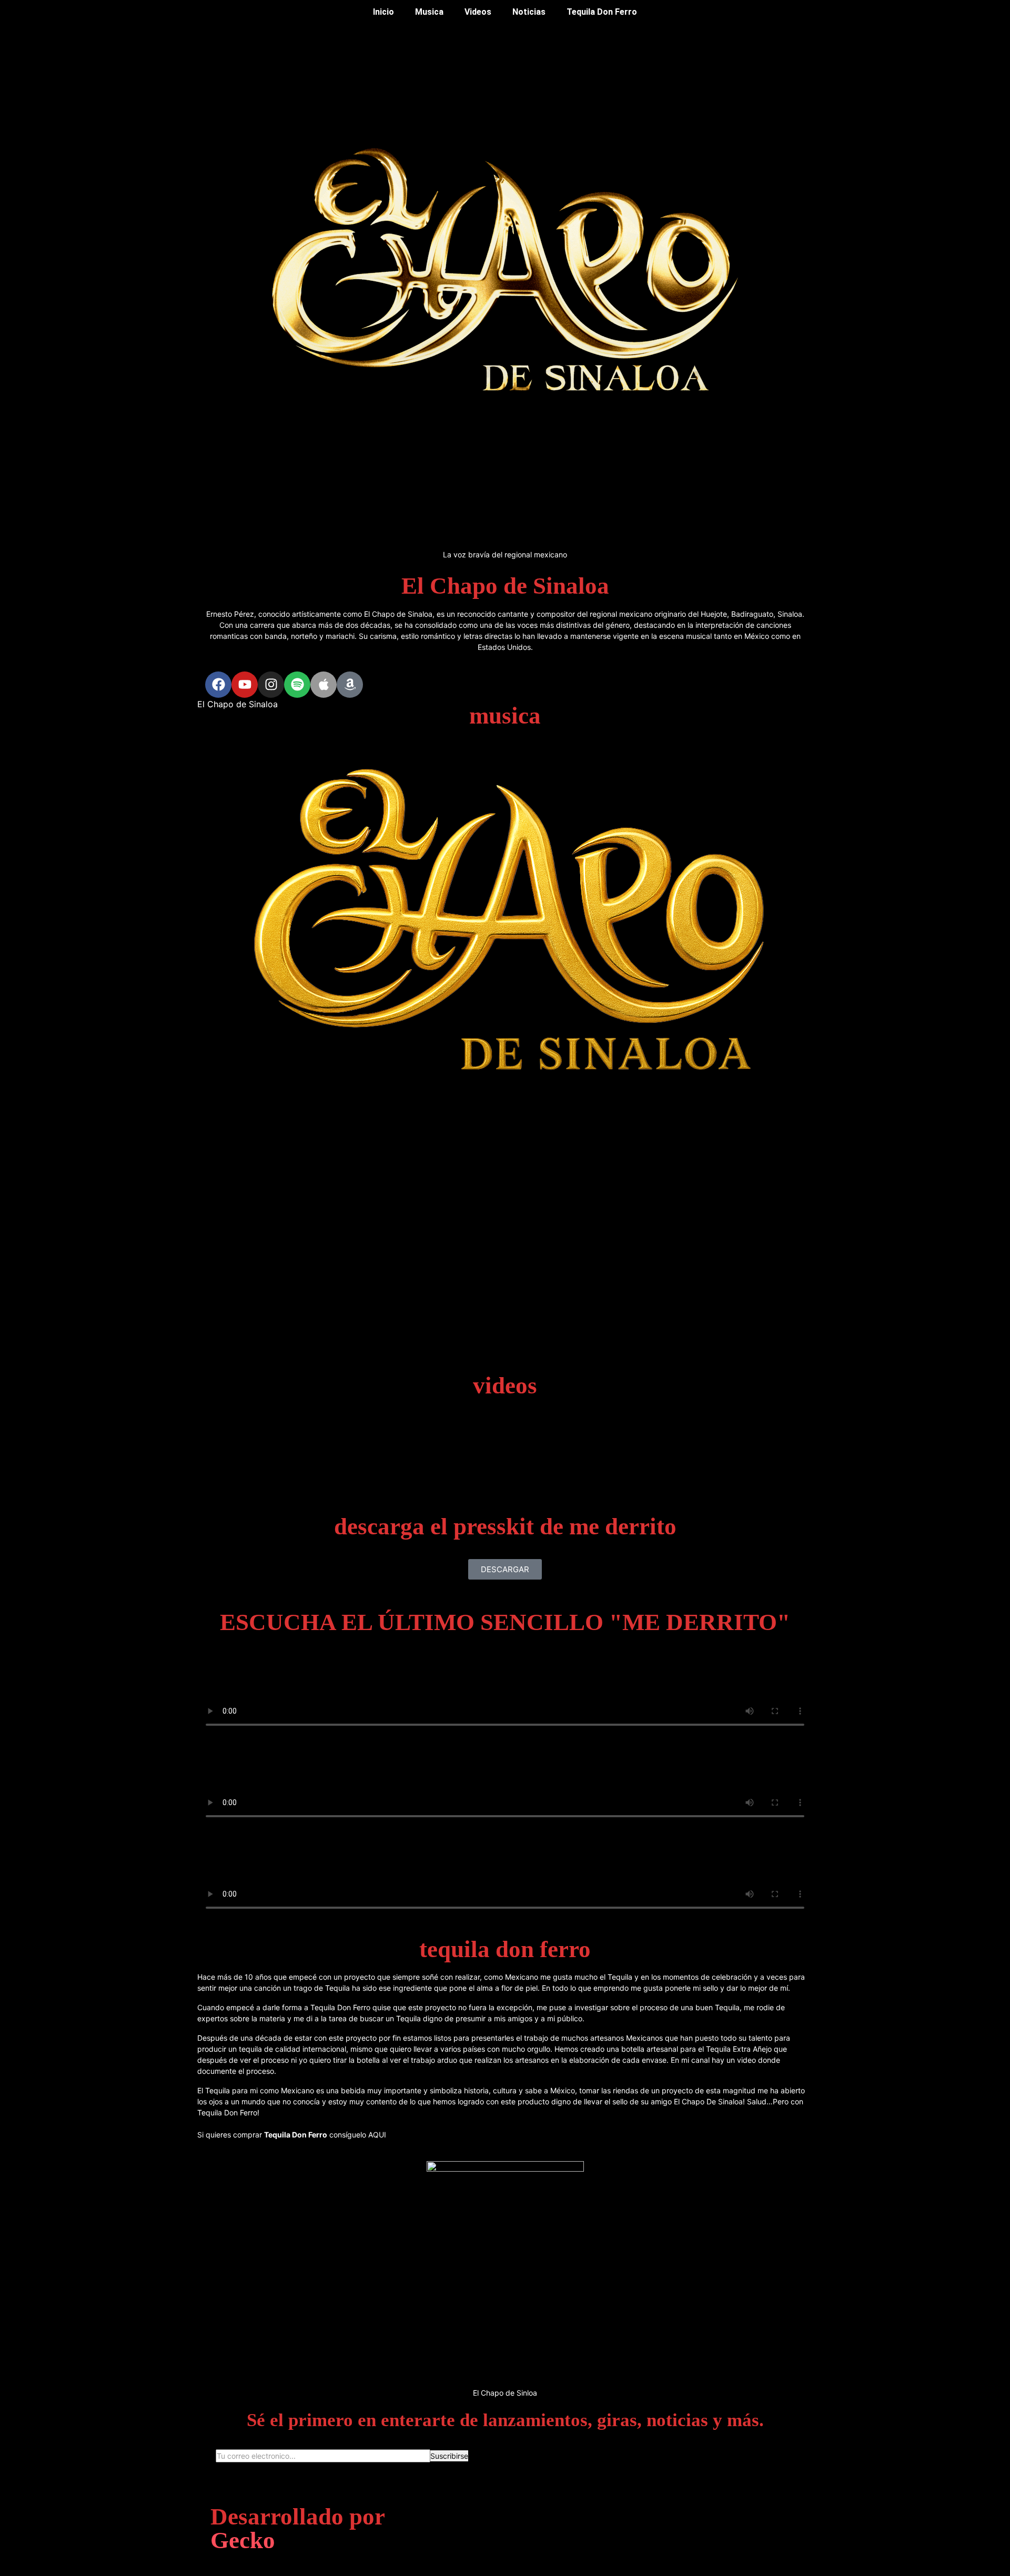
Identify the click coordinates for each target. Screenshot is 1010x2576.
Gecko (243, 2540)
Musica (429, 12)
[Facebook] (218, 685)
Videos (478, 12)
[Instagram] (271, 685)
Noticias (529, 12)
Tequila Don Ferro (602, 12)
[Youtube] (245, 685)
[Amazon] (350, 685)
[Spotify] (297, 685)
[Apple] (324, 685)
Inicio (383, 12)
